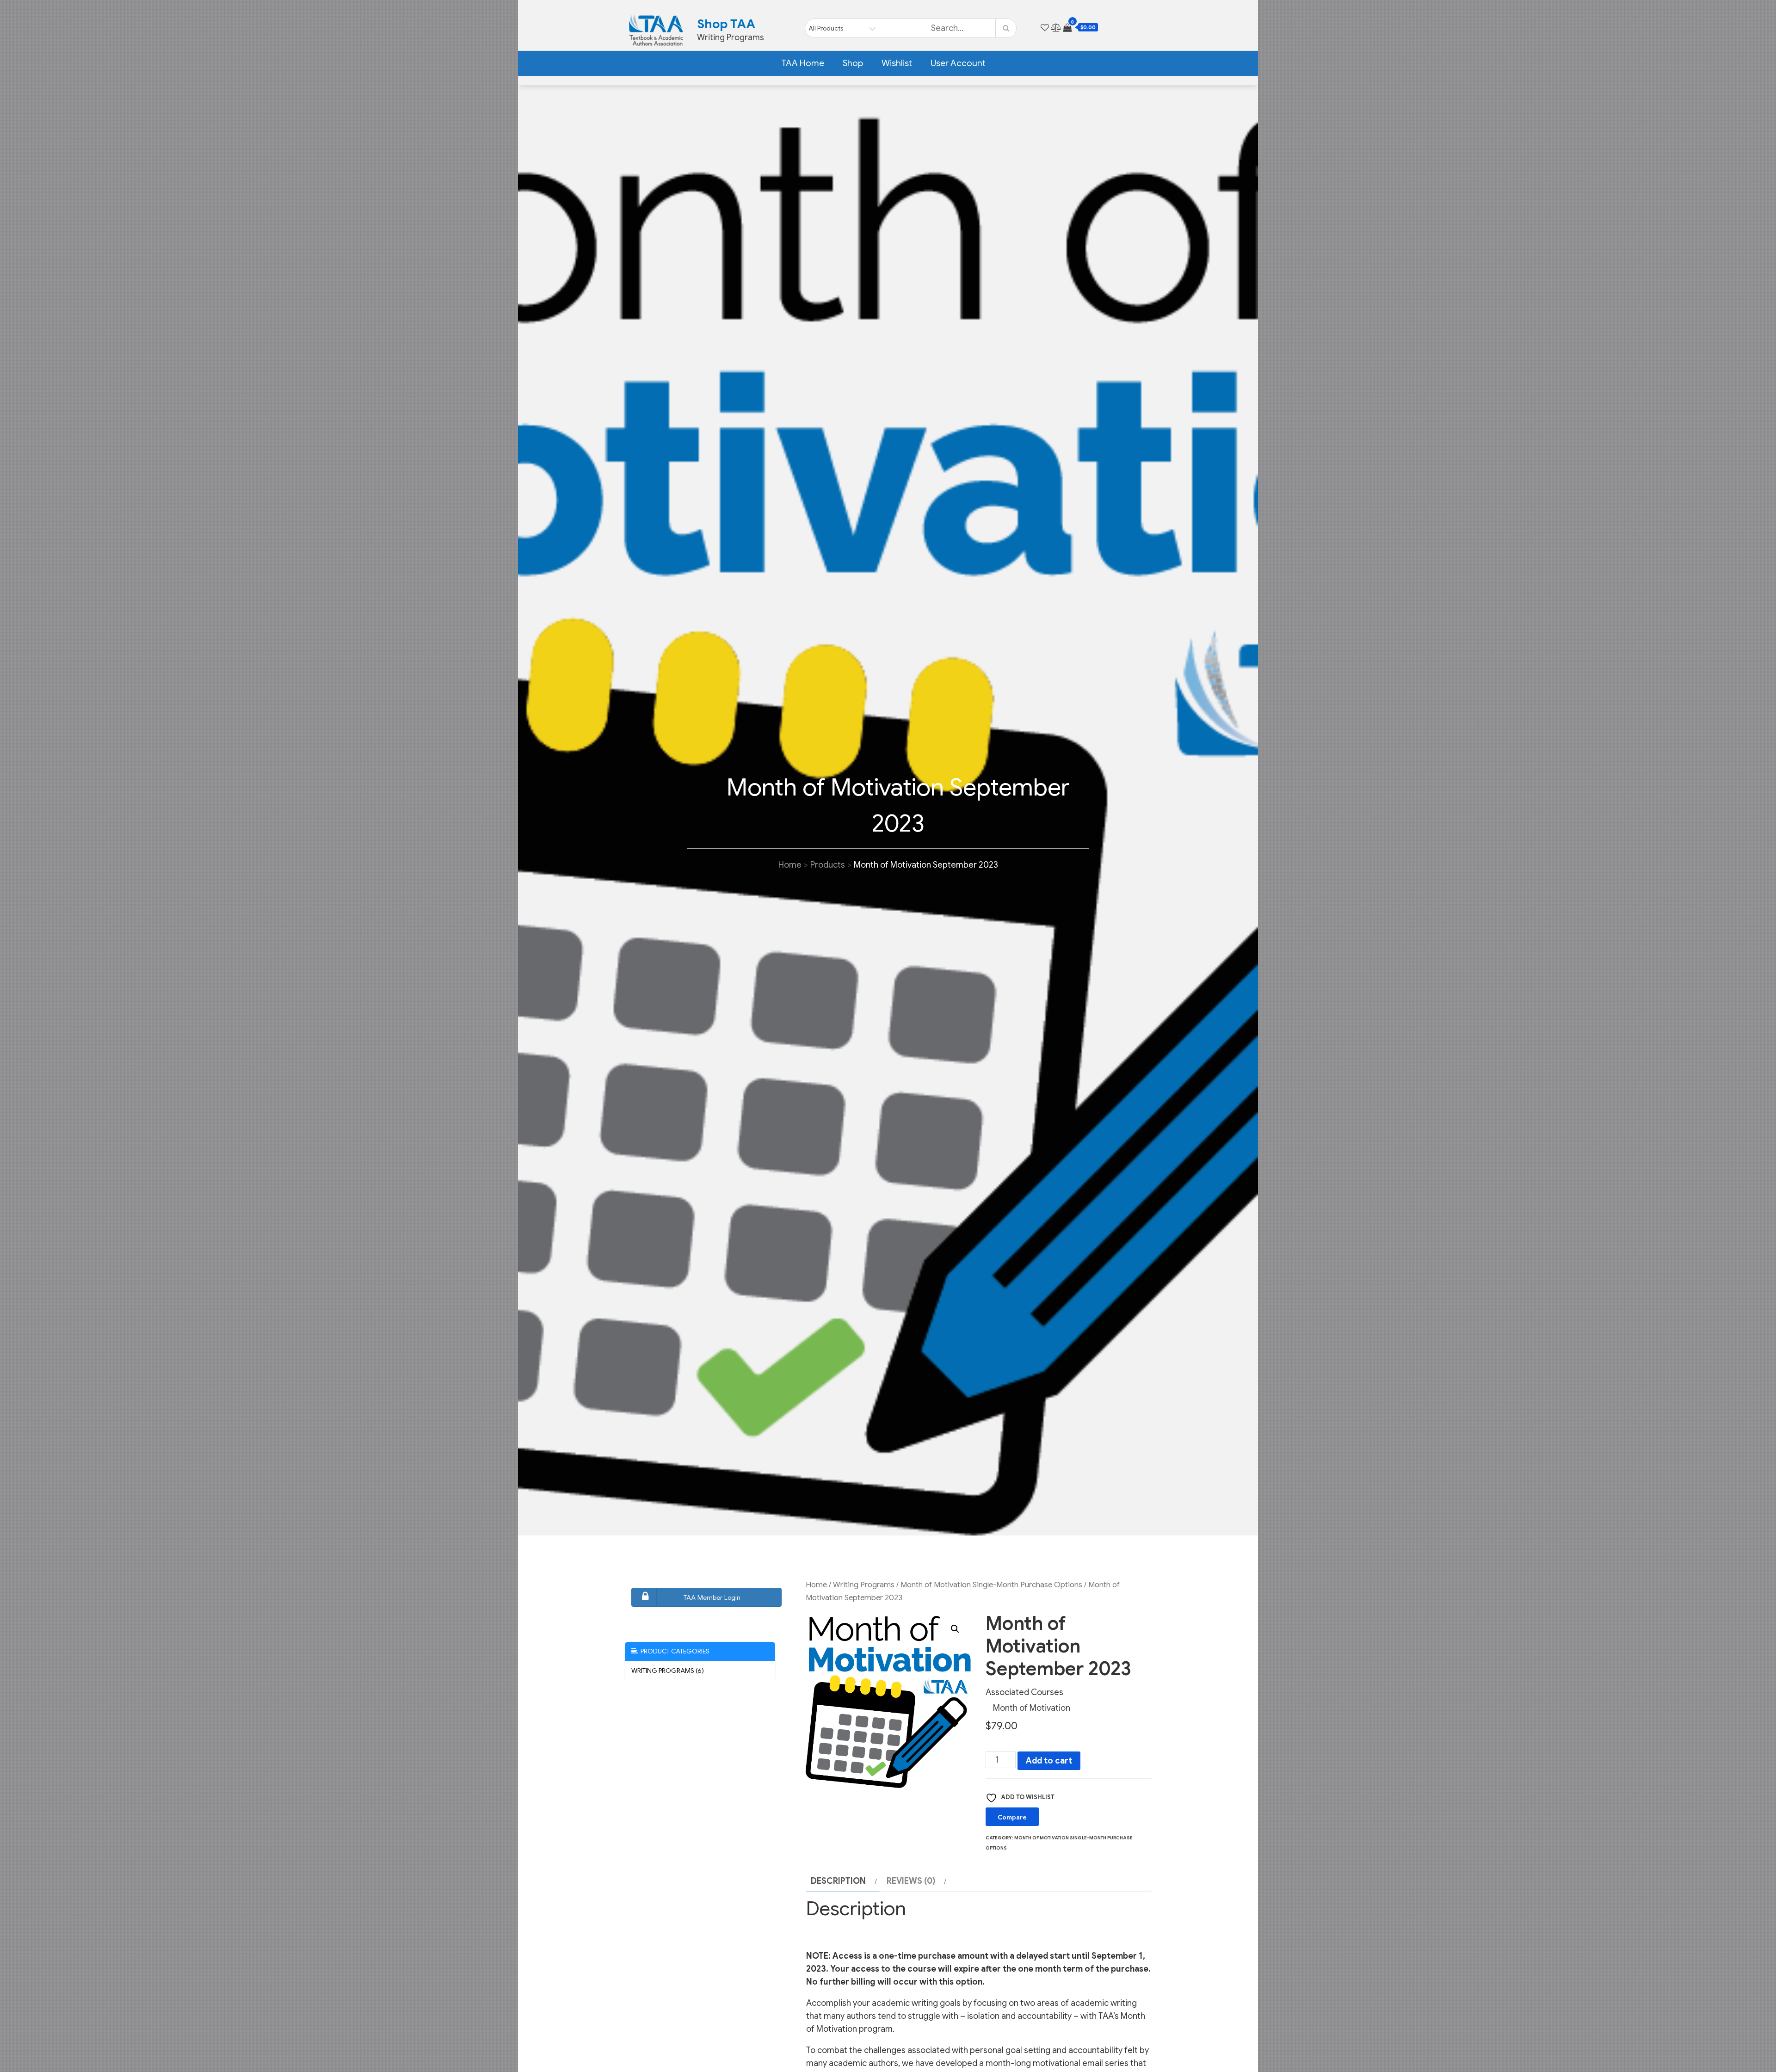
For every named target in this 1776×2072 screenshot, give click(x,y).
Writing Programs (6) (668, 1671)
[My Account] (1035, 28)
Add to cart (1049, 1761)
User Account (958, 63)
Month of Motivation (1032, 1708)
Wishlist (897, 63)
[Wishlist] (1045, 28)
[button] (955, 1629)
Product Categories (674, 1651)
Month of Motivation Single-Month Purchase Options (991, 1585)
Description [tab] (838, 1881)
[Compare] (1056, 28)
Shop (853, 63)
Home (816, 1585)
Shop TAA (726, 24)
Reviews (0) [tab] (911, 1881)
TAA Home (803, 63)
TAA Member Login (712, 1597)
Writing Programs (864, 1585)
